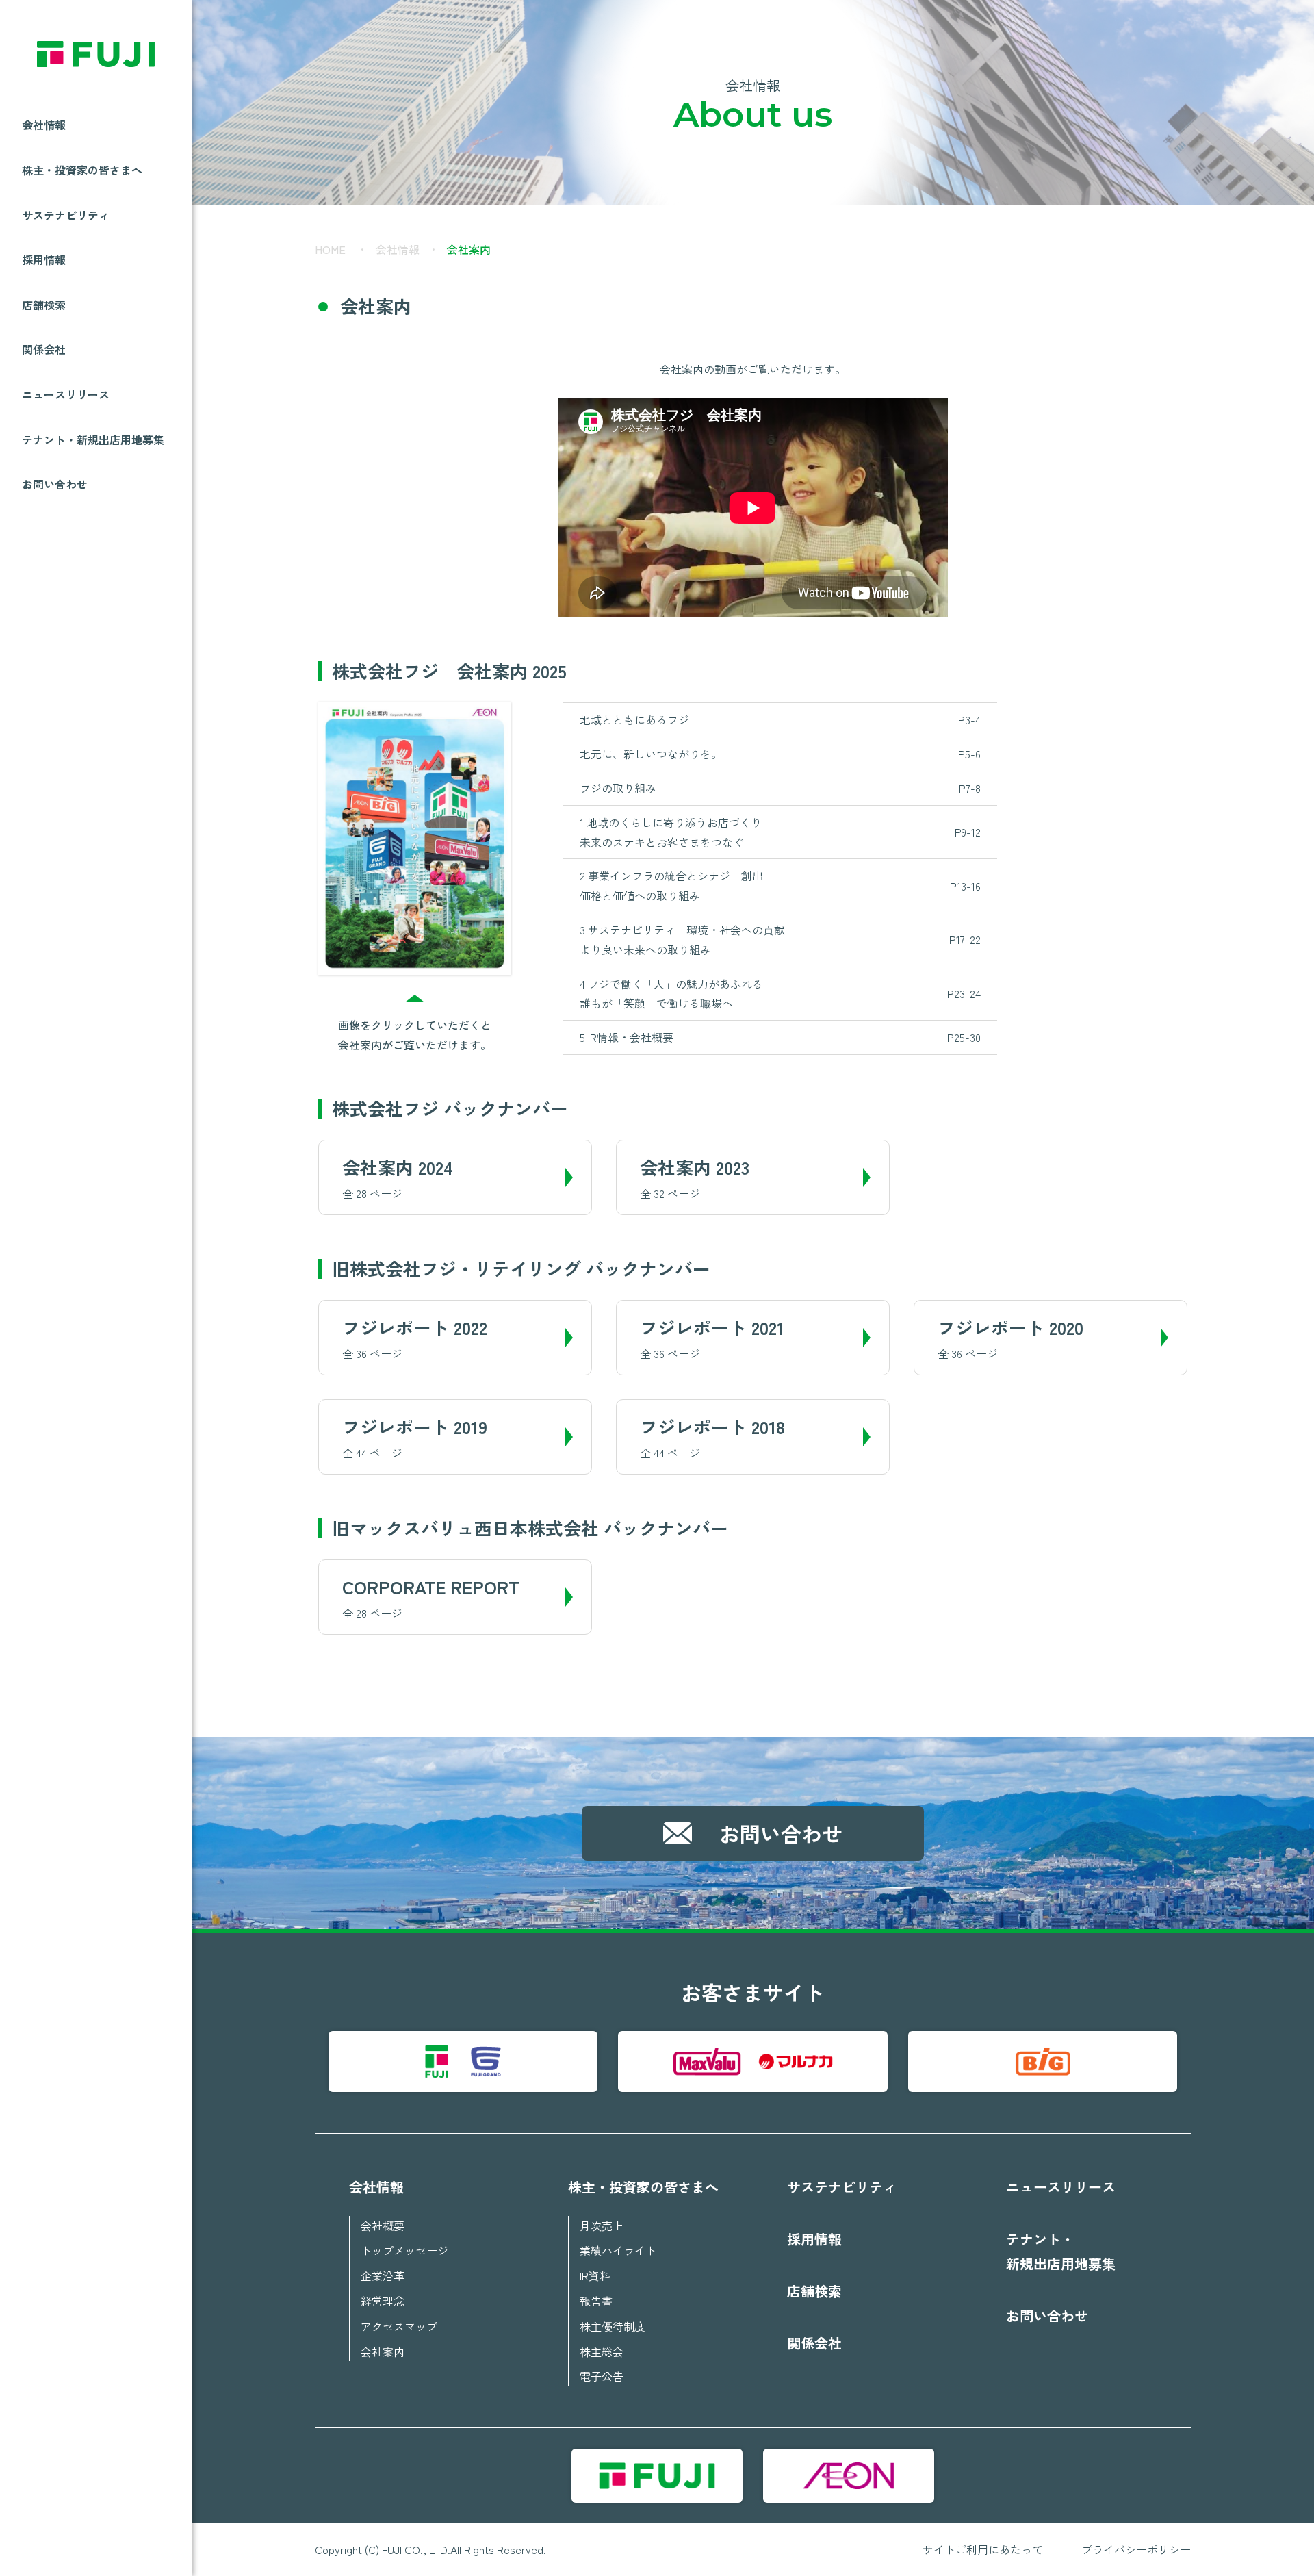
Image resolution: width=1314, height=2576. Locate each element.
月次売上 (602, 2226)
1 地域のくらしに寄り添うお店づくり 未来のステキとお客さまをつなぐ (780, 832)
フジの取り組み (780, 788)
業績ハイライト (618, 2250)
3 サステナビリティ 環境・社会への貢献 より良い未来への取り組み (780, 940)
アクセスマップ (399, 2326)
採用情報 (44, 259)
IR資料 (595, 2275)
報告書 (596, 2301)
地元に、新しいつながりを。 (780, 754)
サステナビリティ (66, 215)
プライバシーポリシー (1136, 2549)
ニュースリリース (66, 394)
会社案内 (383, 2351)
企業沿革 (383, 2275)
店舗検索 (44, 305)
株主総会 (602, 2351)
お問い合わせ (55, 484)
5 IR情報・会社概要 (780, 1037)
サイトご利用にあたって (983, 2549)
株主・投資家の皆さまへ (643, 2187)
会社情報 (398, 249)
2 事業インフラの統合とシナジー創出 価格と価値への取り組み (780, 885)
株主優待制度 (613, 2326)
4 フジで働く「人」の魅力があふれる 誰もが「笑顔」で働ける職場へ (780, 994)
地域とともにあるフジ (780, 719)
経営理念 (383, 2301)
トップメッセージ (404, 2250)
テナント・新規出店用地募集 (93, 439)
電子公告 (602, 2376)
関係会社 (44, 349)
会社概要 (383, 2226)
